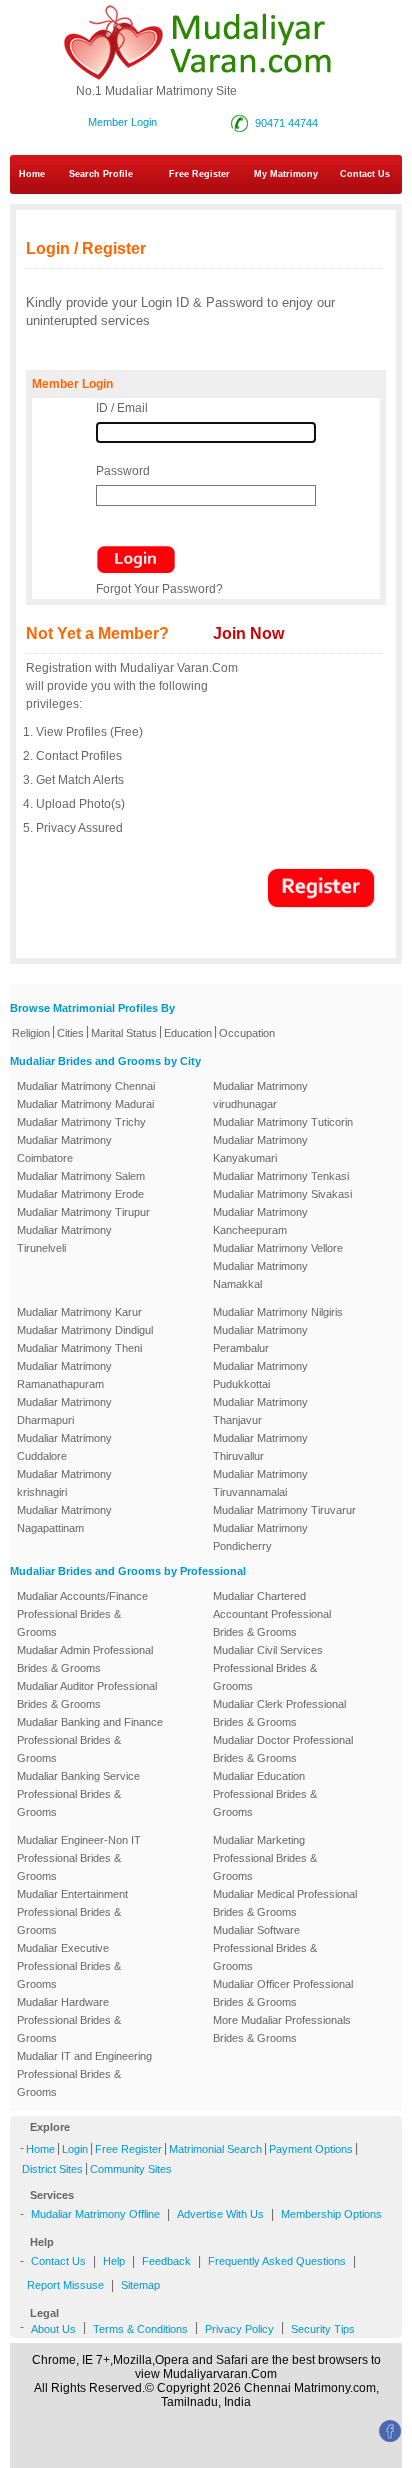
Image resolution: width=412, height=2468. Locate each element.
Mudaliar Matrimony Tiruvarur (284, 1510)
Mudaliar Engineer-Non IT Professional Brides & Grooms (79, 1858)
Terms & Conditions (140, 2329)
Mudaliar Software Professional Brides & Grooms (265, 1948)
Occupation (247, 1033)
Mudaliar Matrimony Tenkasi (281, 1176)
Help (114, 2261)
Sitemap (140, 2285)
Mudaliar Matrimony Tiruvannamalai (260, 1483)
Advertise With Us (220, 2214)
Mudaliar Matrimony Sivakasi (282, 1194)
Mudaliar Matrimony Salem (81, 1176)
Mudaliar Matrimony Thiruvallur (260, 1447)
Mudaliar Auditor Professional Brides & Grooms (87, 1695)
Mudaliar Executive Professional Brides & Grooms (69, 1966)
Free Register (199, 174)
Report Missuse (65, 2285)
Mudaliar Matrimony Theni (79, 1348)
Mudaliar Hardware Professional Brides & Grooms (69, 2020)
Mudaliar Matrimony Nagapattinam (64, 1519)
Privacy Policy (239, 2329)
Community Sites (131, 2169)
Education (188, 1033)
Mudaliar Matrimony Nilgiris (278, 1312)
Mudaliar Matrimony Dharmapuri (64, 1411)
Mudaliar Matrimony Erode (80, 1194)
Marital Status (124, 1033)
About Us (53, 2329)
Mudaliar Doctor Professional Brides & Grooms (283, 1749)
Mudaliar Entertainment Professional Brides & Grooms (72, 1912)
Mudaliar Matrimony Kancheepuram (260, 1221)
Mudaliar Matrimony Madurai (85, 1104)
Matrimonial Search (215, 2149)
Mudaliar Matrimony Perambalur (260, 1339)
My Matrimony (286, 174)
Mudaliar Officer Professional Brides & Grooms (283, 1993)
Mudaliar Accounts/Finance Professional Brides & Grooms (82, 1614)
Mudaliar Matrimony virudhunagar (260, 1095)
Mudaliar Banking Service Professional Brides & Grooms (78, 1794)
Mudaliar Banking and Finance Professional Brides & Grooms (90, 1740)
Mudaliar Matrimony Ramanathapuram (64, 1375)
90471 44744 (286, 123)
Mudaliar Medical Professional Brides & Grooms (285, 1903)
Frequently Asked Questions (277, 2261)
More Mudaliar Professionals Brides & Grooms (282, 2029)
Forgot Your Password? (159, 589)
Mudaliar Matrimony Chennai (86, 1086)
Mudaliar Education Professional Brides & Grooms (265, 1794)
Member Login (122, 122)
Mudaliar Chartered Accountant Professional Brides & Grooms (272, 1614)
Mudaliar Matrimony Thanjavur (260, 1411)
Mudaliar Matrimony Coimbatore (64, 1149)
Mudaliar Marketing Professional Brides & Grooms (265, 1858)
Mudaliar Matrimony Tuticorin (283, 1122)
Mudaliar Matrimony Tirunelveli (64, 1239)
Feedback (166, 2261)
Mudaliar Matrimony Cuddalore (64, 1447)
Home (32, 174)
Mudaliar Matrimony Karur (79, 1312)
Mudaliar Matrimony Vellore (278, 1248)
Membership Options (331, 2214)
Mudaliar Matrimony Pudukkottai (260, 1375)
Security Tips (323, 2329)
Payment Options (311, 2149)
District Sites (52, 2169)
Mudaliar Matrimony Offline (95, 2214)
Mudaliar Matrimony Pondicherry (260, 1537)
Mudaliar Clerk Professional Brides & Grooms (279, 1713)
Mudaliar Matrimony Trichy (81, 1122)
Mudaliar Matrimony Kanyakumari (260, 1149)
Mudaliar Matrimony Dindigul (85, 1330)
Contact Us (58, 2261)
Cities (70, 1033)
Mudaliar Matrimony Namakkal (260, 1275)
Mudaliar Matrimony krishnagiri (64, 1483)
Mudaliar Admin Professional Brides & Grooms (85, 1659)
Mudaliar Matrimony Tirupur (83, 1212)
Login (75, 2149)
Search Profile (101, 174)
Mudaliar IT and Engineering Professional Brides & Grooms (84, 2074)
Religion (31, 1033)
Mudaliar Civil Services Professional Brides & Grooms (268, 1668)
